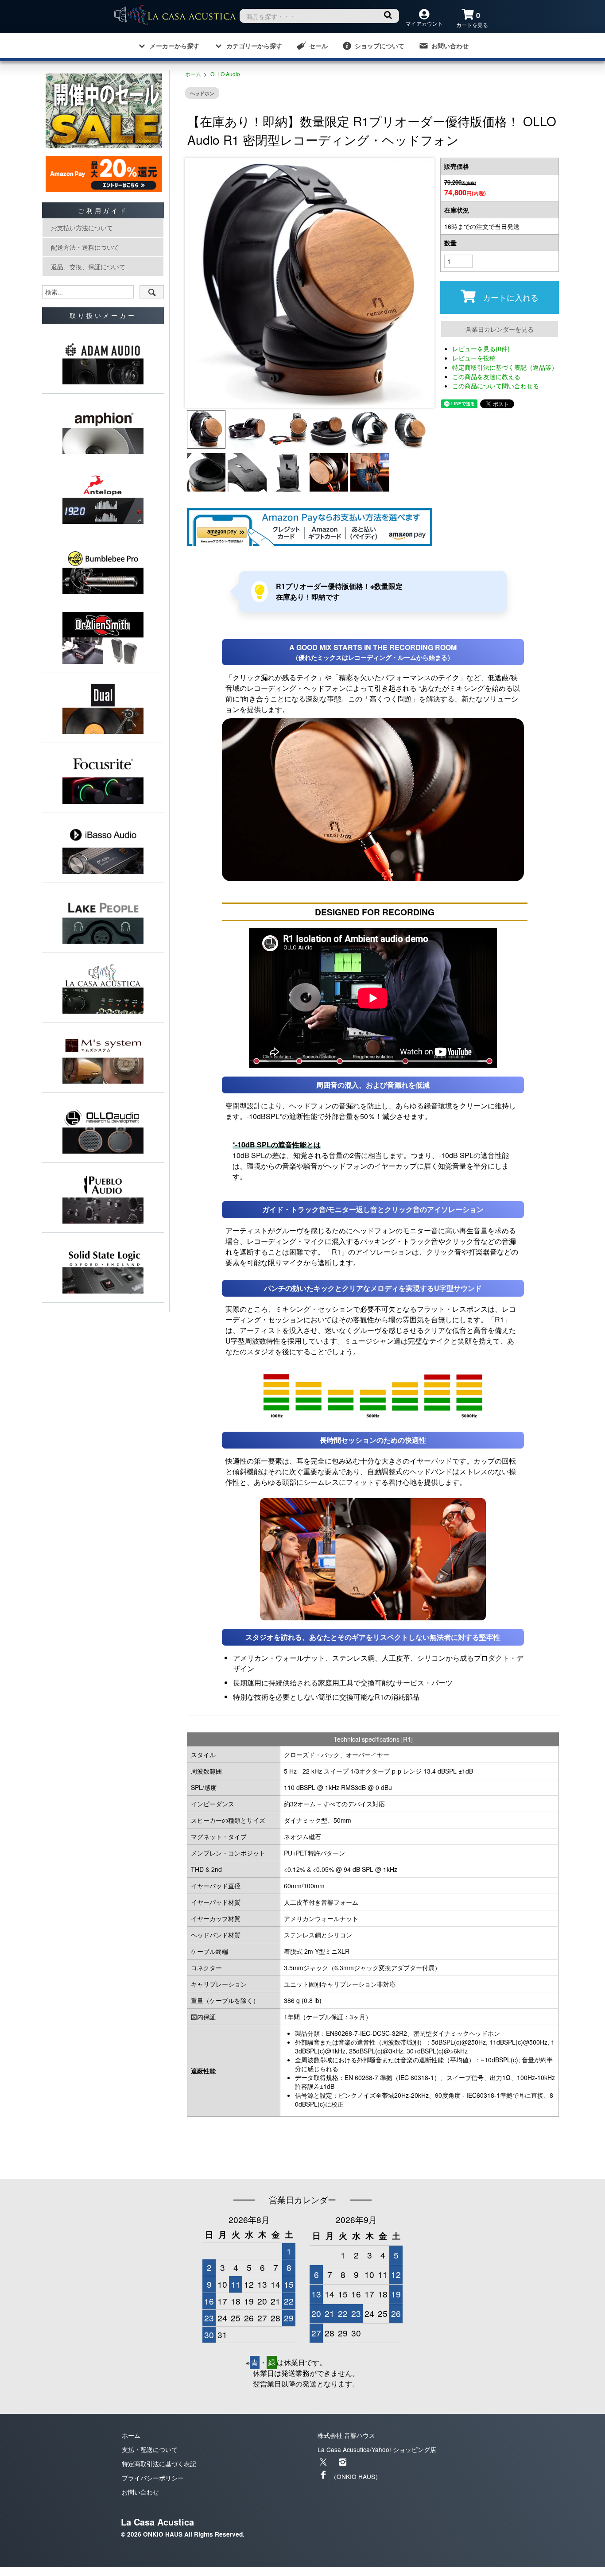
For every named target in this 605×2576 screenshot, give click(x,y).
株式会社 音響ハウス (346, 2435)
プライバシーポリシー (153, 2478)
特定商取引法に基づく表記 (159, 2464)
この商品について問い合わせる (496, 386)
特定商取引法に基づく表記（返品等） (505, 367)
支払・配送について (150, 2449)
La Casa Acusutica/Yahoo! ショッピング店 (377, 2449)
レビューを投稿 (474, 358)
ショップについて (380, 46)
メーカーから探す (175, 46)
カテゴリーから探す (254, 46)
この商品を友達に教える (486, 376)
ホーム (193, 74)
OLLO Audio (225, 74)
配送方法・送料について (85, 247)
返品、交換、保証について (88, 267)
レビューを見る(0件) (481, 349)
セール (318, 46)
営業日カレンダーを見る (500, 329)
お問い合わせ (450, 46)
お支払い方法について (82, 228)
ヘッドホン (202, 93)
